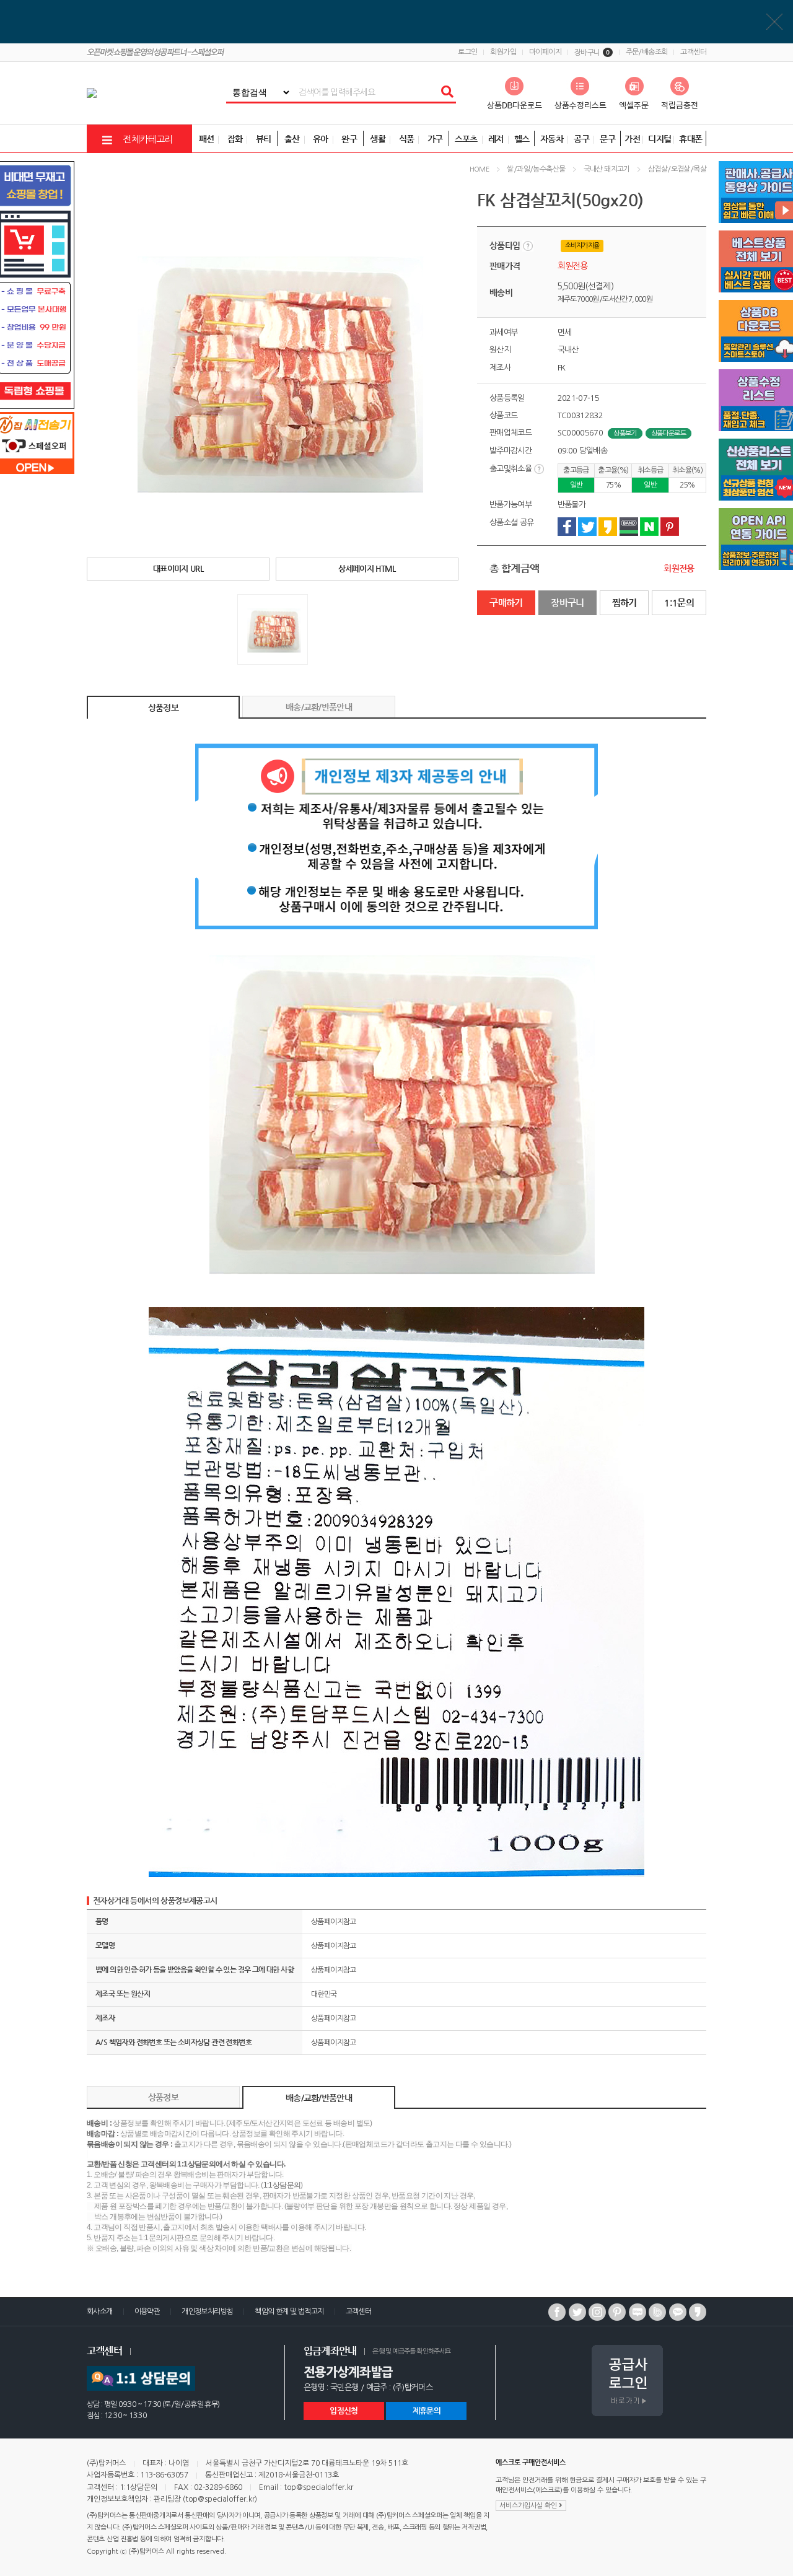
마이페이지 (545, 52)
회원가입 (503, 52)
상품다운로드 (668, 433)
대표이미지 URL (178, 568)
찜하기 (624, 602)
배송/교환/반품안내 (319, 707)
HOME (480, 169)
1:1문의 (679, 602)
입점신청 (344, 2411)
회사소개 (100, 2311)
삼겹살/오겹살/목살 (677, 169)
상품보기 (625, 433)
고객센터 (693, 52)
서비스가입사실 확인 (529, 2506)
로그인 (467, 52)
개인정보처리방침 (207, 2311)
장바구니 (592, 53)
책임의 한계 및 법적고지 (289, 2311)
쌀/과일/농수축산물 (536, 169)
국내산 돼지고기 (607, 169)
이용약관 (147, 2311)
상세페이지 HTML (367, 568)
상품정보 (163, 708)
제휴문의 (427, 2411)
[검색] (447, 92)
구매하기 (506, 602)
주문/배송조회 (647, 52)
